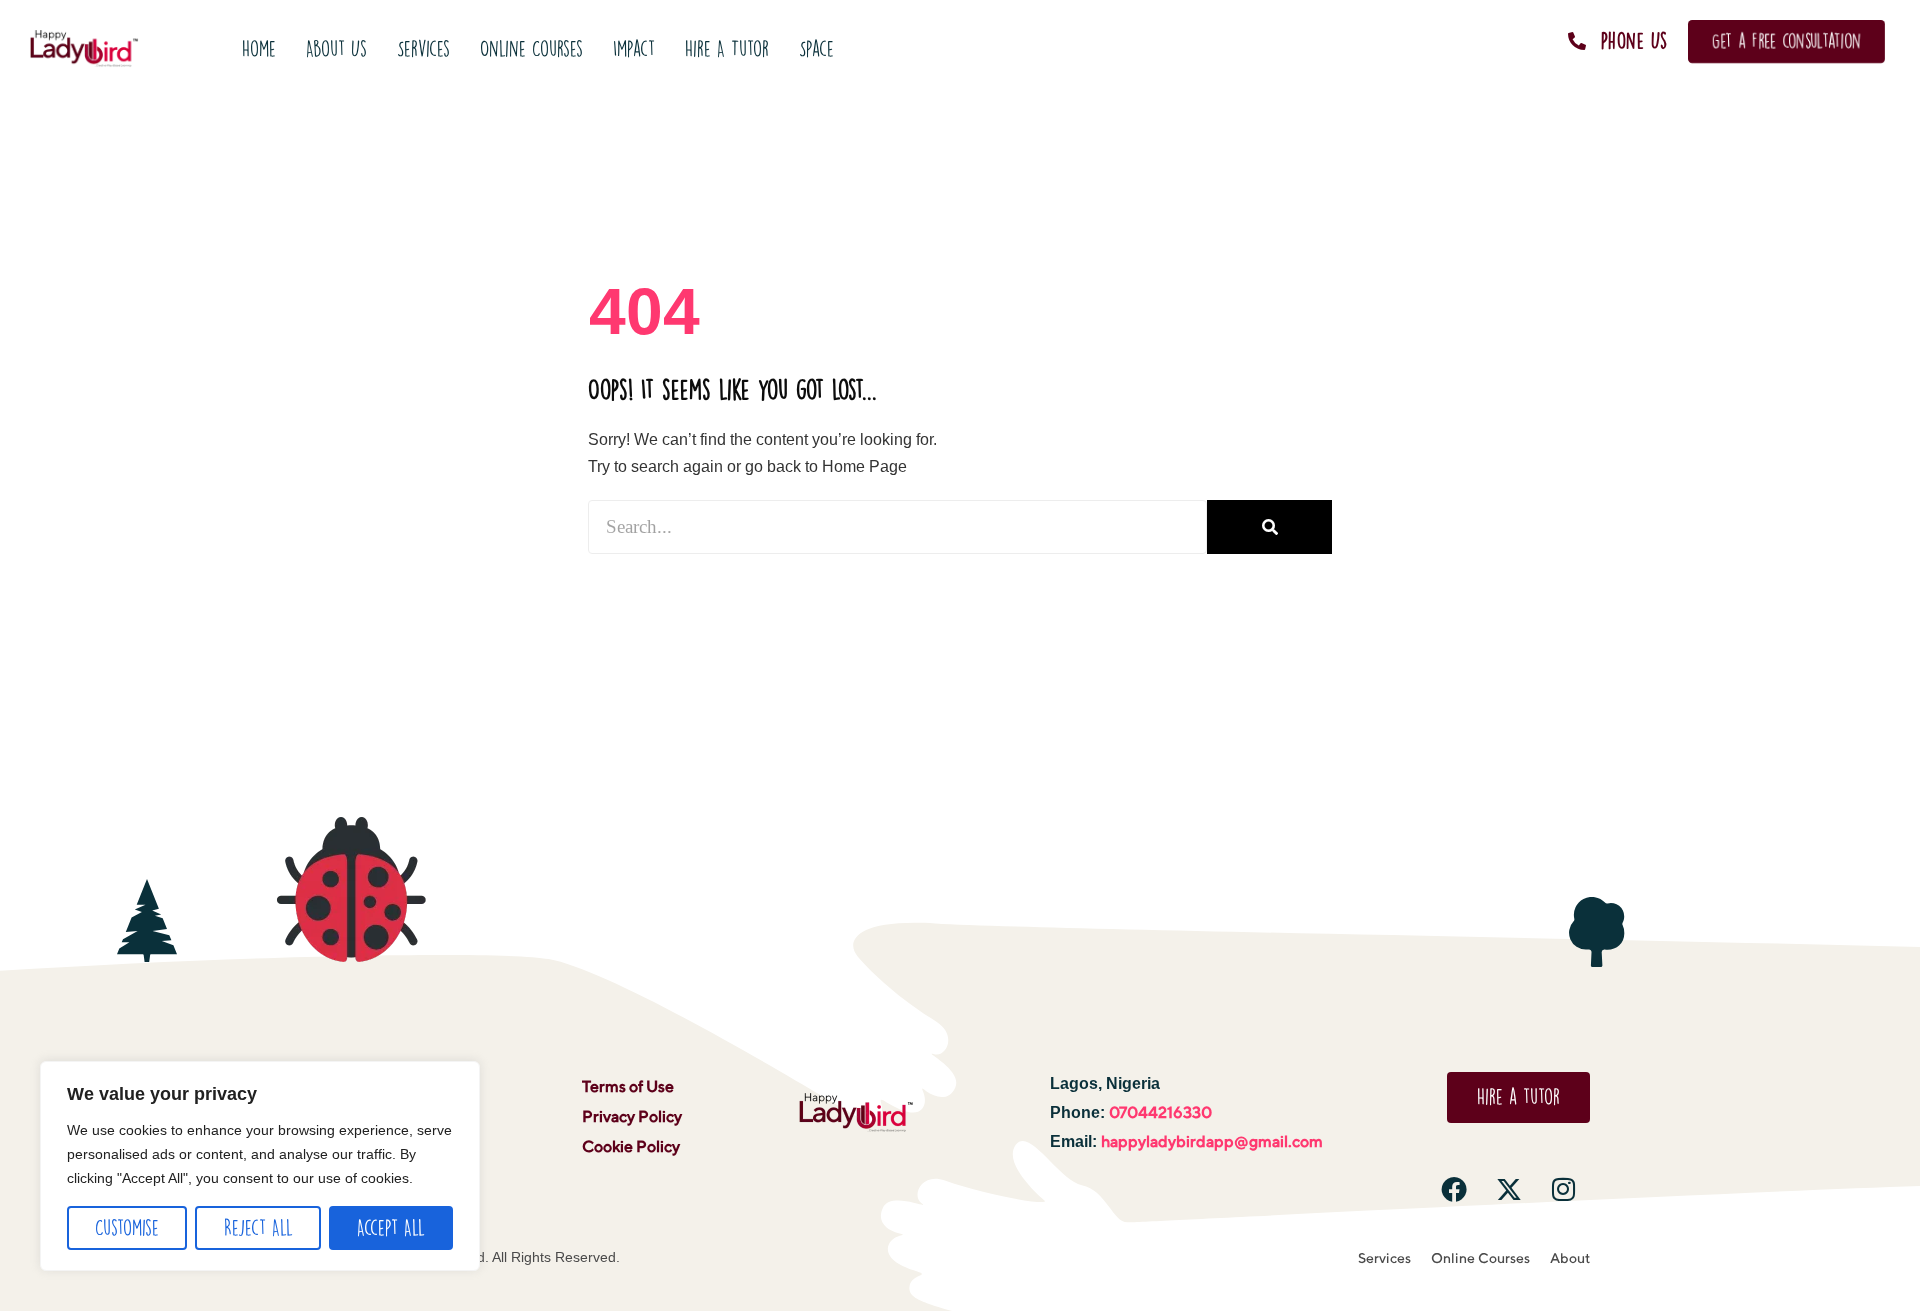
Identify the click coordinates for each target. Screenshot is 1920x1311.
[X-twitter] (1509, 1189)
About (1570, 1258)
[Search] (1269, 527)
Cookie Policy (631, 1146)
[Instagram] (1564, 1189)
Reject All (258, 1227)
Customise (127, 1227)
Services (423, 48)
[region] (260, 1166)
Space (816, 48)
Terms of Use (628, 1086)
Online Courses (531, 48)
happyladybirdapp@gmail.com (1212, 1141)
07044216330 (1160, 1112)
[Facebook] (1454, 1189)
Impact (634, 48)
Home (259, 48)
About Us (336, 48)
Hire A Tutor (727, 48)
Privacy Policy (632, 1116)
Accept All (391, 1227)
